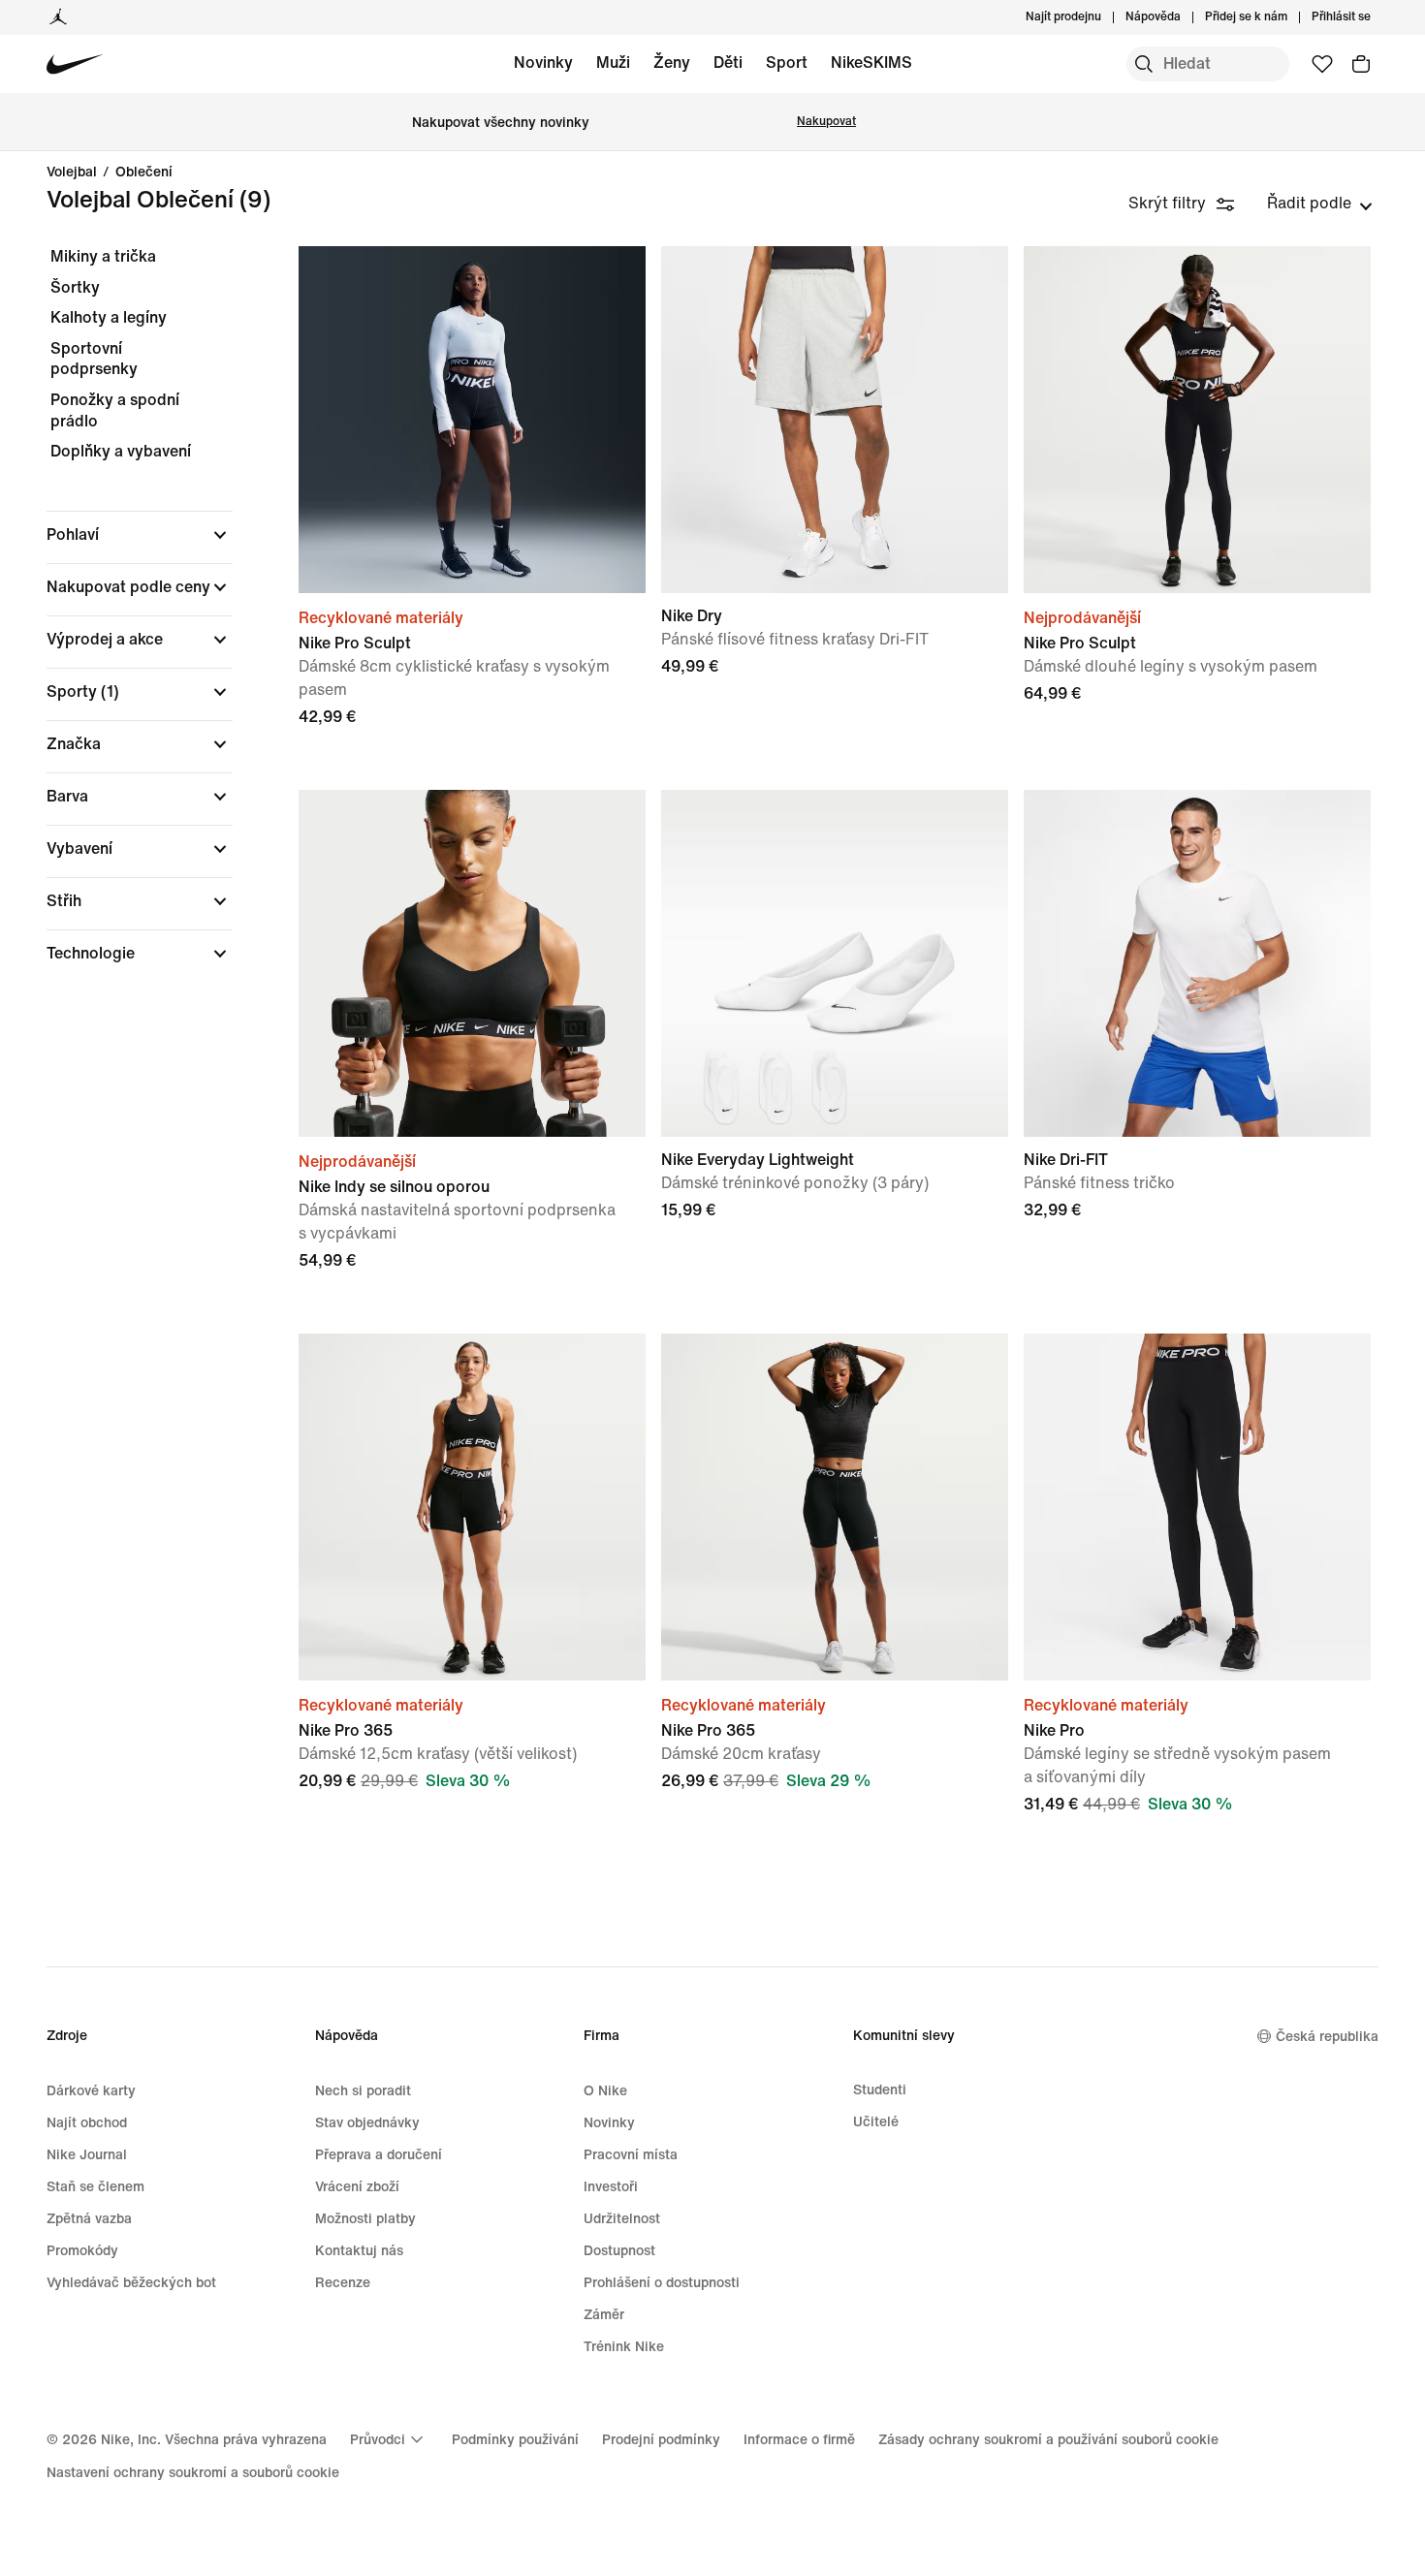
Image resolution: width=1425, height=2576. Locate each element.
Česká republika (1327, 2037)
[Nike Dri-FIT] (1197, 963)
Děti (728, 63)
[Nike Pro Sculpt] (472, 420)
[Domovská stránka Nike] (75, 64)
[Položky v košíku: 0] (1361, 64)
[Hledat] (1144, 64)
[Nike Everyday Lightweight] (835, 963)
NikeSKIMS (871, 63)
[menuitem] (1187, 17)
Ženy (672, 63)
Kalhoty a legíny (109, 317)
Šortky (75, 287)
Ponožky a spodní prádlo (115, 410)
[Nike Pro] (1197, 1507)
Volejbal (72, 173)
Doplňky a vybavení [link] (121, 451)
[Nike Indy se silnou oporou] (472, 963)
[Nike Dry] (835, 420)
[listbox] (1320, 204)
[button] (140, 535)
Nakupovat (826, 122)
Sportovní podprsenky (94, 359)
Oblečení (144, 173)
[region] (126, 622)
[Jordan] (58, 17)
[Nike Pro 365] (472, 1507)
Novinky (543, 63)
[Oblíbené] (1322, 64)
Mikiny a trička (103, 256)
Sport (787, 63)
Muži (613, 63)
